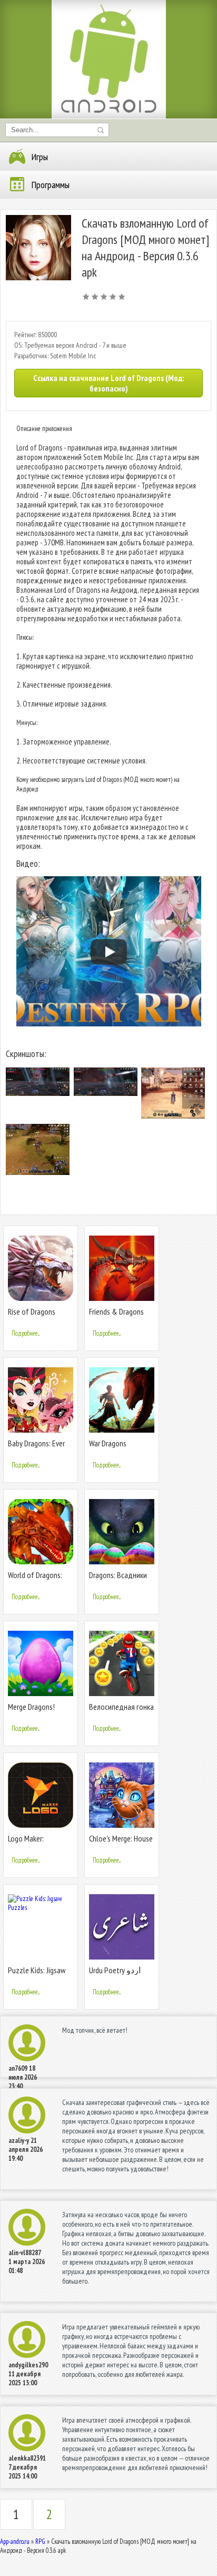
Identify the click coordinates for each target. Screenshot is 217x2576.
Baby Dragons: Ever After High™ (36, 1448)
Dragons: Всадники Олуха (118, 1579)
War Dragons (108, 1443)
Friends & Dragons (116, 1311)
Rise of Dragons (32, 1311)
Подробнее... (26, 1333)
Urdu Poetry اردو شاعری (115, 1975)
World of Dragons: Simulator (35, 1579)
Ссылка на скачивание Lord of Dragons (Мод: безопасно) (108, 383)
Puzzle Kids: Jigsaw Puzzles (37, 1975)
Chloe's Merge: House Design (121, 1843)
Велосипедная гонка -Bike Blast (121, 1711)
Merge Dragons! (31, 1707)
